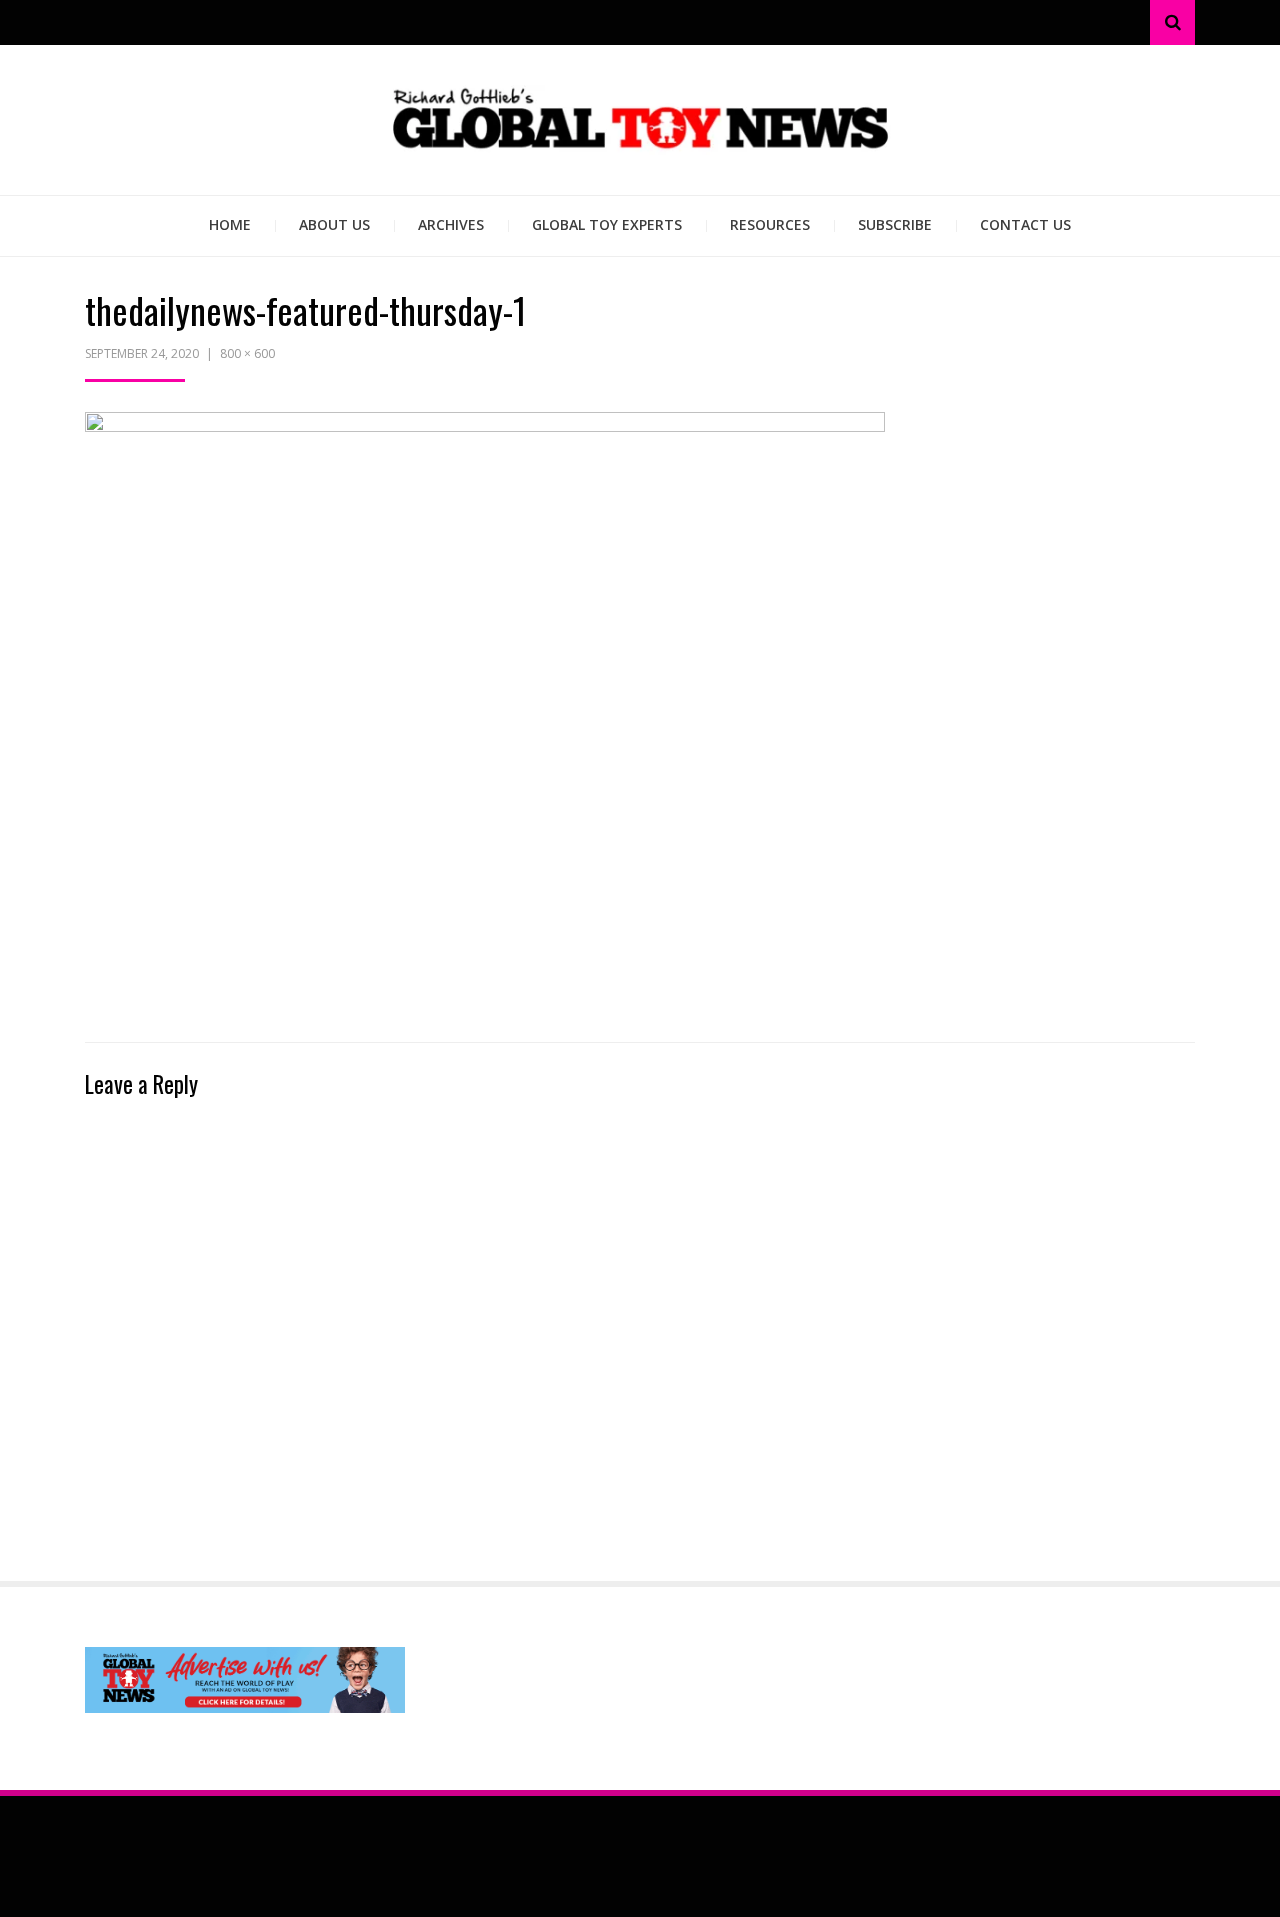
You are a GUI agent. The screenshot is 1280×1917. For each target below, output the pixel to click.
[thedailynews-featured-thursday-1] (485, 710)
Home (230, 224)
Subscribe (895, 224)
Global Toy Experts (607, 224)
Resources (770, 224)
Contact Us (1025, 224)
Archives (451, 224)
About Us (334, 224)
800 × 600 (247, 353)
